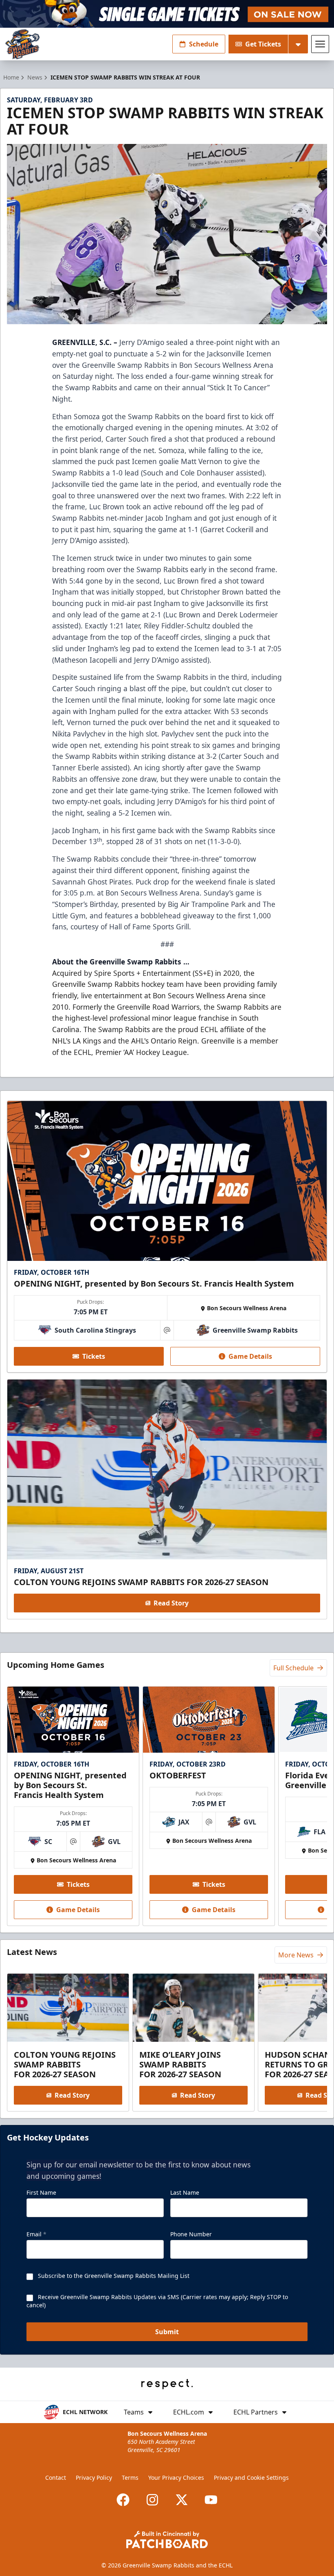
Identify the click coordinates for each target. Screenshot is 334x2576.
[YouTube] (211, 2500)
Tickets (94, 1356)
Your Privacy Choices (176, 2478)
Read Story (171, 1603)
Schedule (204, 44)
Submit (167, 2332)
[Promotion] (167, 14)
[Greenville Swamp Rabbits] (22, 44)
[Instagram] (152, 2500)
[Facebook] (123, 2500)
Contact (56, 2478)
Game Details (250, 1356)
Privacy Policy (94, 2478)
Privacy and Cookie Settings (251, 2478)
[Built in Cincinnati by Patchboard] (167, 2540)
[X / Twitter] (182, 2500)
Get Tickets (263, 44)
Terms (130, 2478)
